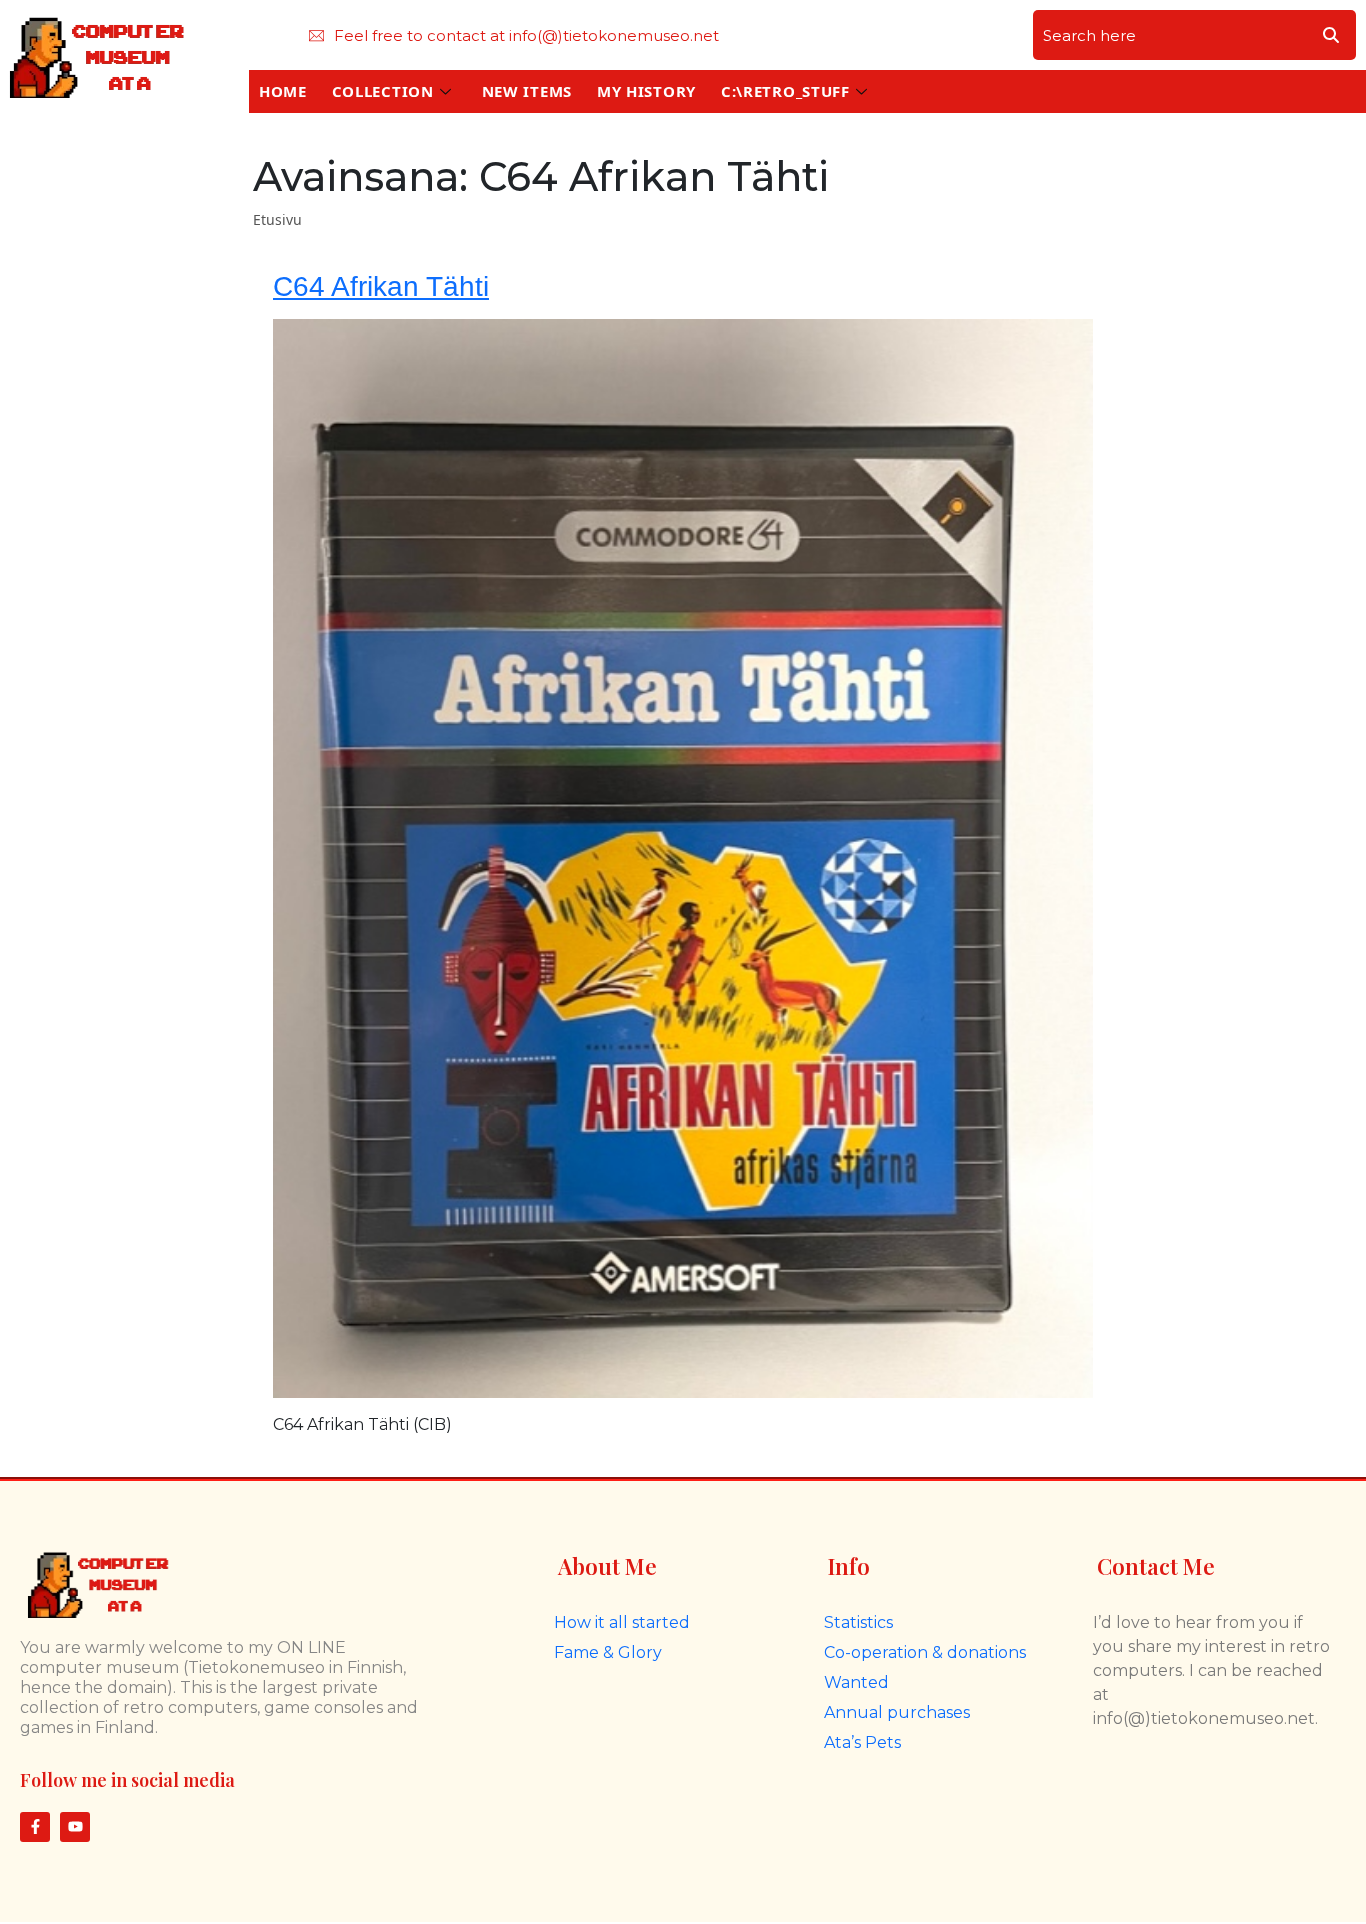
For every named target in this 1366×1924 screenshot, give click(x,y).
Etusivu (277, 219)
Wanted (856, 1682)
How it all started (622, 1622)
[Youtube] (75, 1827)
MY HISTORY (646, 91)
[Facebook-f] (35, 1827)
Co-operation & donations (925, 1652)
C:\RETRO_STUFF (785, 91)
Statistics (858, 1622)
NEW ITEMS (527, 91)
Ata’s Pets (862, 1742)
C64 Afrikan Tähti (381, 286)
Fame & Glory (608, 1652)
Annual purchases (897, 1712)
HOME (283, 91)
